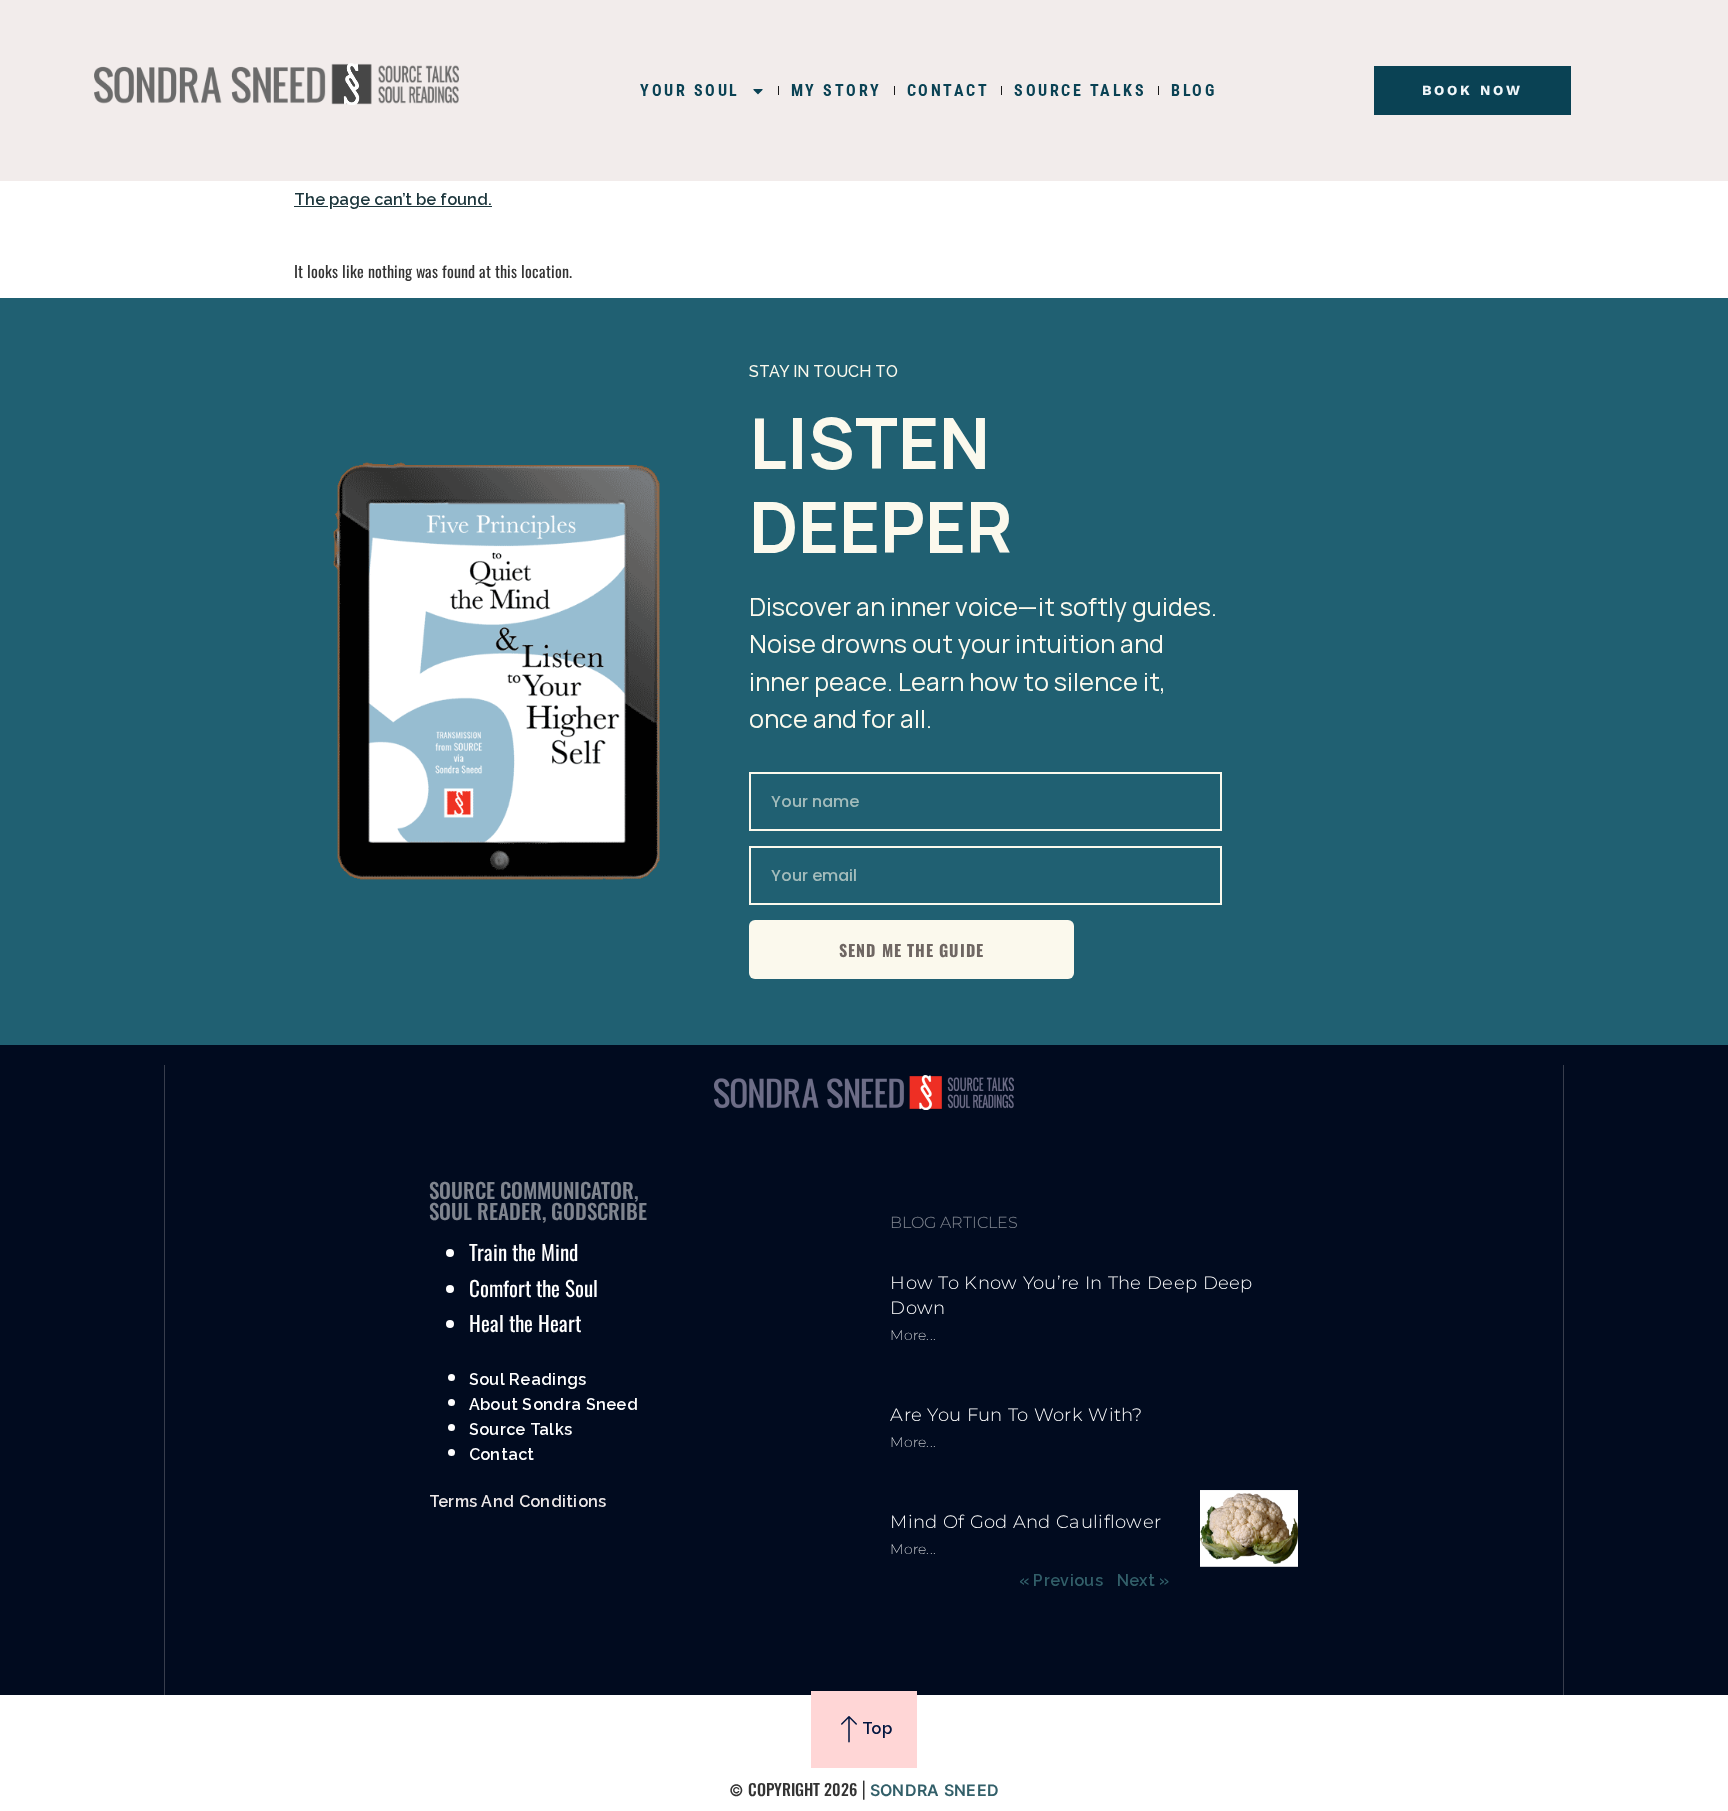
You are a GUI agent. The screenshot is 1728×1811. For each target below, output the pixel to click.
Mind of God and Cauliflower (1025, 1522)
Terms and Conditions (518, 1501)
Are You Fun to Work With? (1016, 1415)
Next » (1143, 1580)
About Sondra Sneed (553, 1404)
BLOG (1193, 90)
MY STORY (836, 90)
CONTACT (948, 90)
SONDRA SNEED (935, 1790)
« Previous (1061, 1580)
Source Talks (521, 1429)
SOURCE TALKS (1080, 90)
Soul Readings (528, 1379)
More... (913, 1335)
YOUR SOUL (690, 90)
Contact (502, 1454)
